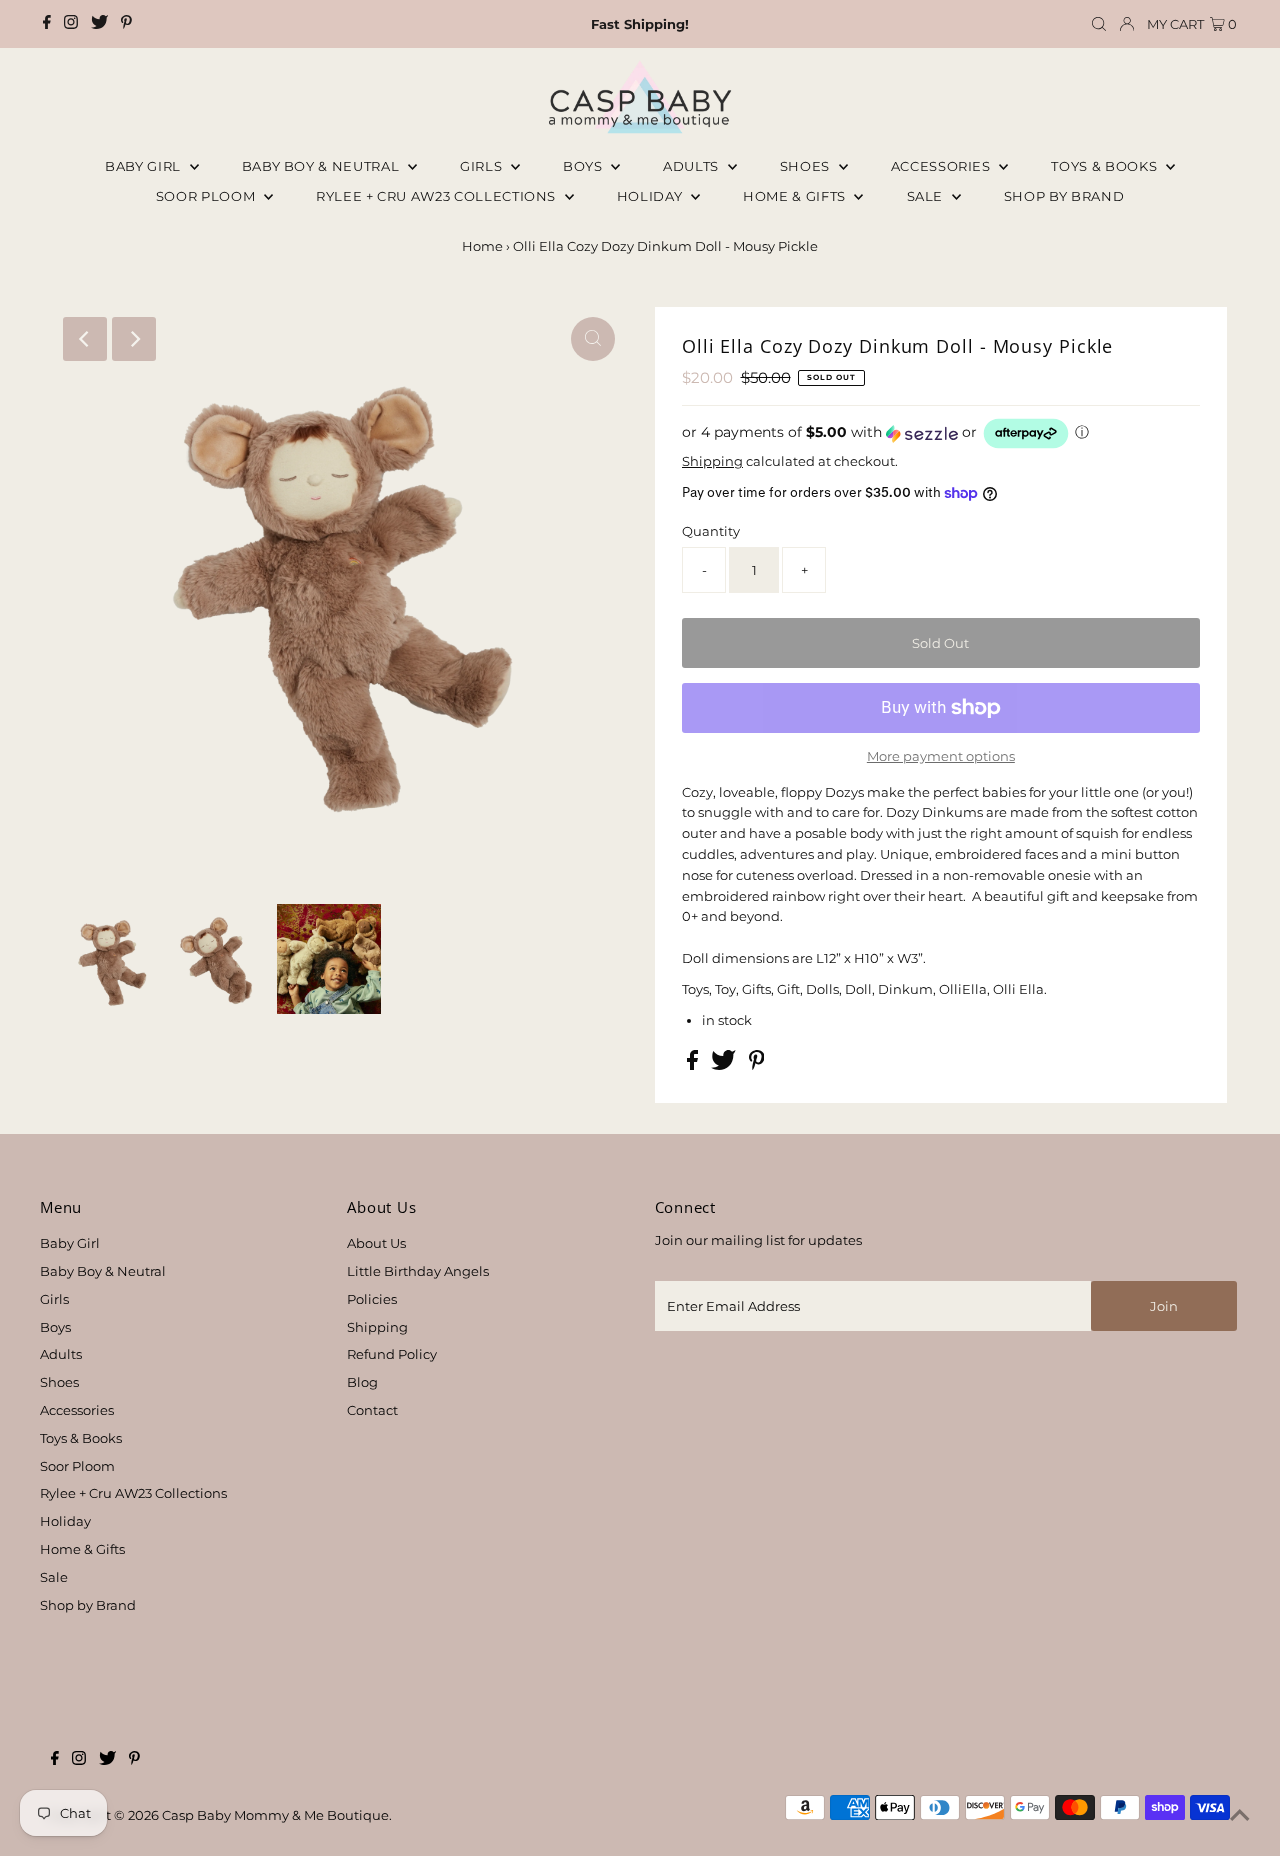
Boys (584, 166)
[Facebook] (47, 24)
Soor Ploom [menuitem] (207, 196)
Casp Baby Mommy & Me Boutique (275, 1815)
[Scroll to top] (1240, 1816)
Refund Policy (392, 1354)
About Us (376, 1243)
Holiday (65, 1521)
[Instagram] (71, 24)
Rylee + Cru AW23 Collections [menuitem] (438, 196)
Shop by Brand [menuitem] (1064, 196)
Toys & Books (1105, 166)
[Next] (134, 339)
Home (482, 246)
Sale (927, 196)
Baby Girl (145, 166)
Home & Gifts (796, 196)
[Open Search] (1099, 24)
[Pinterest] (126, 24)
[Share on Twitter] (725, 1065)
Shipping (712, 461)
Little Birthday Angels (418, 1271)
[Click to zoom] (593, 339)
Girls (483, 166)
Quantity (711, 531)
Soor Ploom (77, 1466)
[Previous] (85, 339)
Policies (372, 1299)
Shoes (807, 166)
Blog (362, 1382)
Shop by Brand (88, 1605)
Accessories (943, 166)
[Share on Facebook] (694, 1065)
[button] (941, 433)
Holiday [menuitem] (651, 196)
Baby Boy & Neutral (322, 166)
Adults (693, 166)
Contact (372, 1410)
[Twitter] (99, 24)
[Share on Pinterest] (757, 1065)
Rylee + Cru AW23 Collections (133, 1493)
